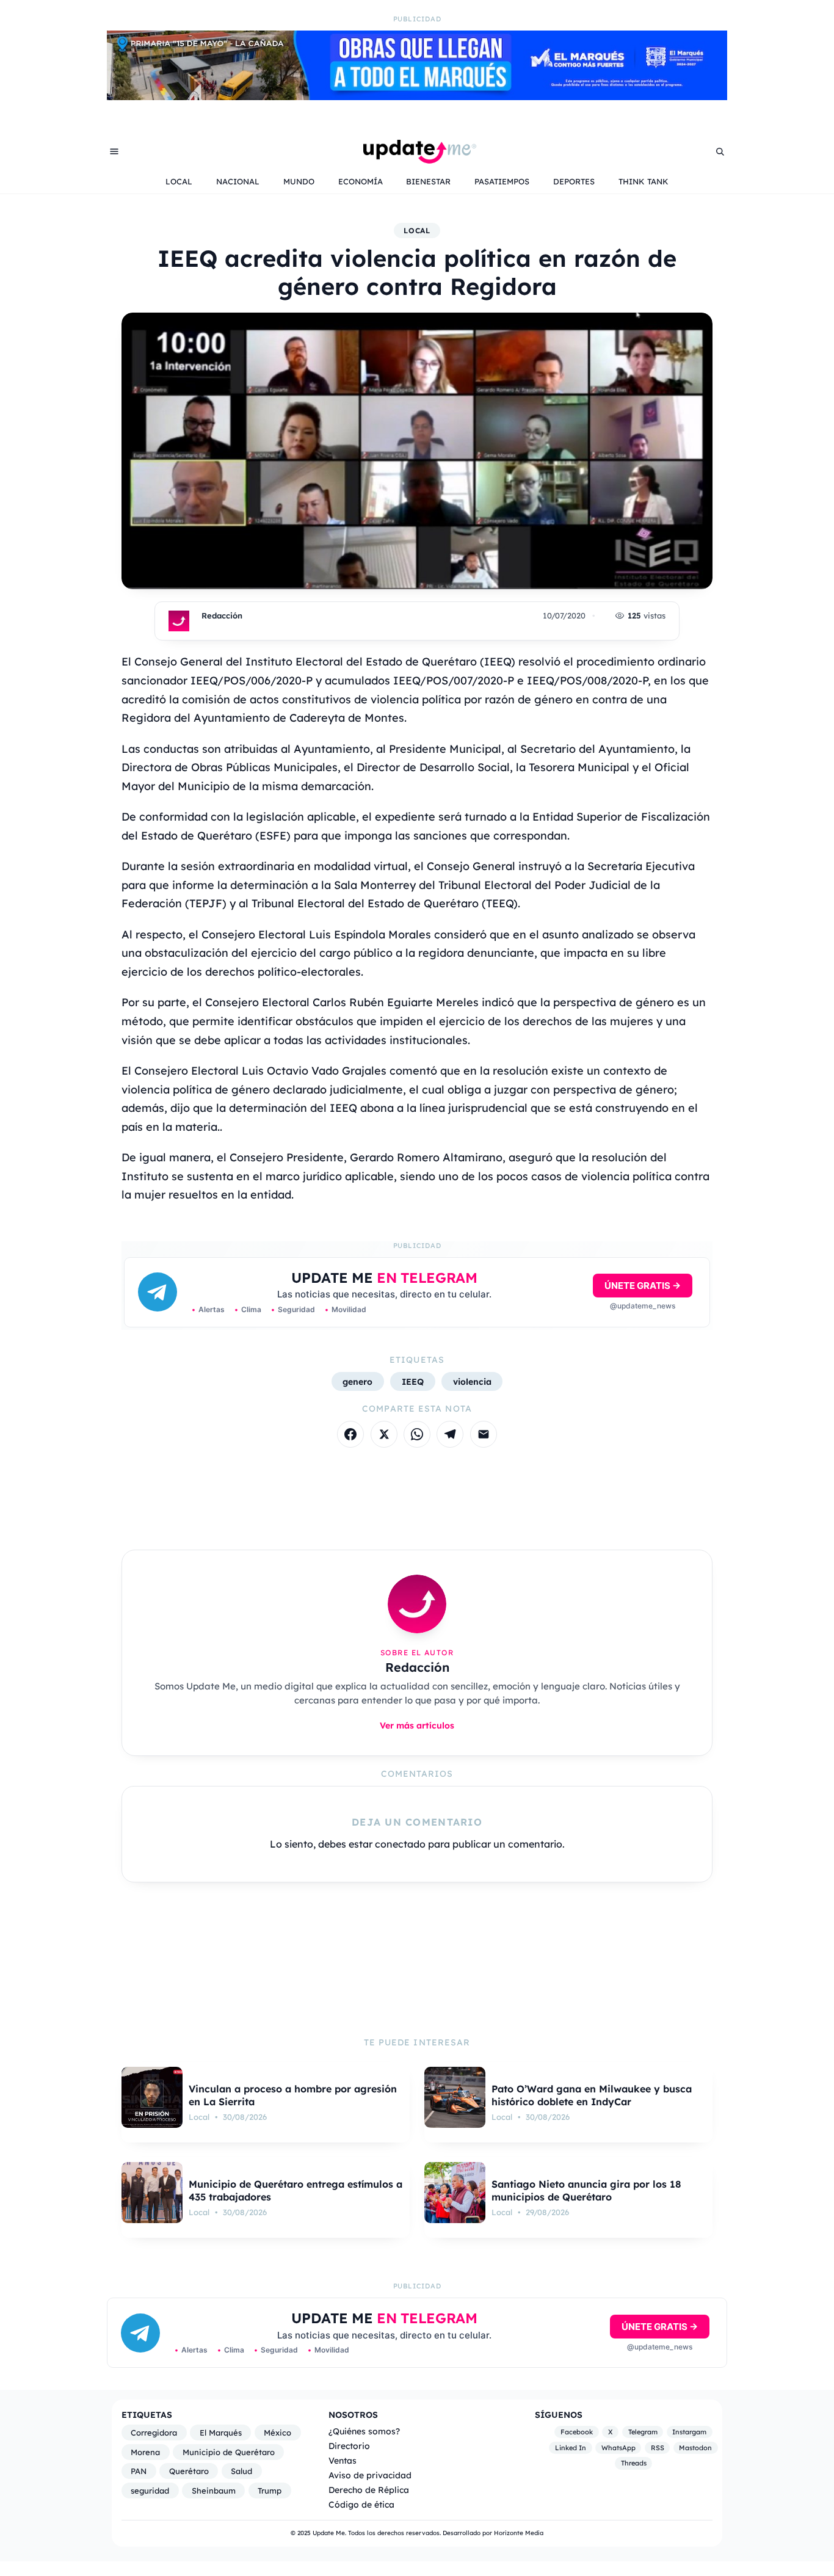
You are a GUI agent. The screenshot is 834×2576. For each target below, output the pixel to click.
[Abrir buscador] (720, 151)
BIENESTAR (428, 181)
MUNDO (299, 181)
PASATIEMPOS (502, 181)
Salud (241, 2471)
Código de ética (361, 2504)
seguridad (150, 2491)
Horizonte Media (519, 2533)
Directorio (349, 2446)
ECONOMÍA (361, 181)
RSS (658, 2448)
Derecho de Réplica (369, 2490)
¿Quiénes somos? (364, 2431)
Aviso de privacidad (370, 2475)
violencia (472, 1381)
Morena (145, 2452)
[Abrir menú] (114, 151)
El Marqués (221, 2433)
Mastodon (695, 2448)
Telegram (643, 2432)
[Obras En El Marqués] (417, 96)
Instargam (689, 2432)
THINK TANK (644, 181)
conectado (400, 1844)
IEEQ (413, 1381)
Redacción (222, 615)
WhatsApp (618, 2448)
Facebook (577, 2432)
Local (417, 230)
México (277, 2433)
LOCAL (179, 181)
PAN (139, 2471)
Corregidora (154, 2433)
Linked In (571, 2448)
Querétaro (189, 2471)
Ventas (343, 2460)
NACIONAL (238, 181)
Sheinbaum (214, 2491)
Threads (634, 2463)
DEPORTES (574, 181)
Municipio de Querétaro (229, 2452)
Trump (270, 2491)
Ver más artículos (417, 1725)
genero (357, 1381)
